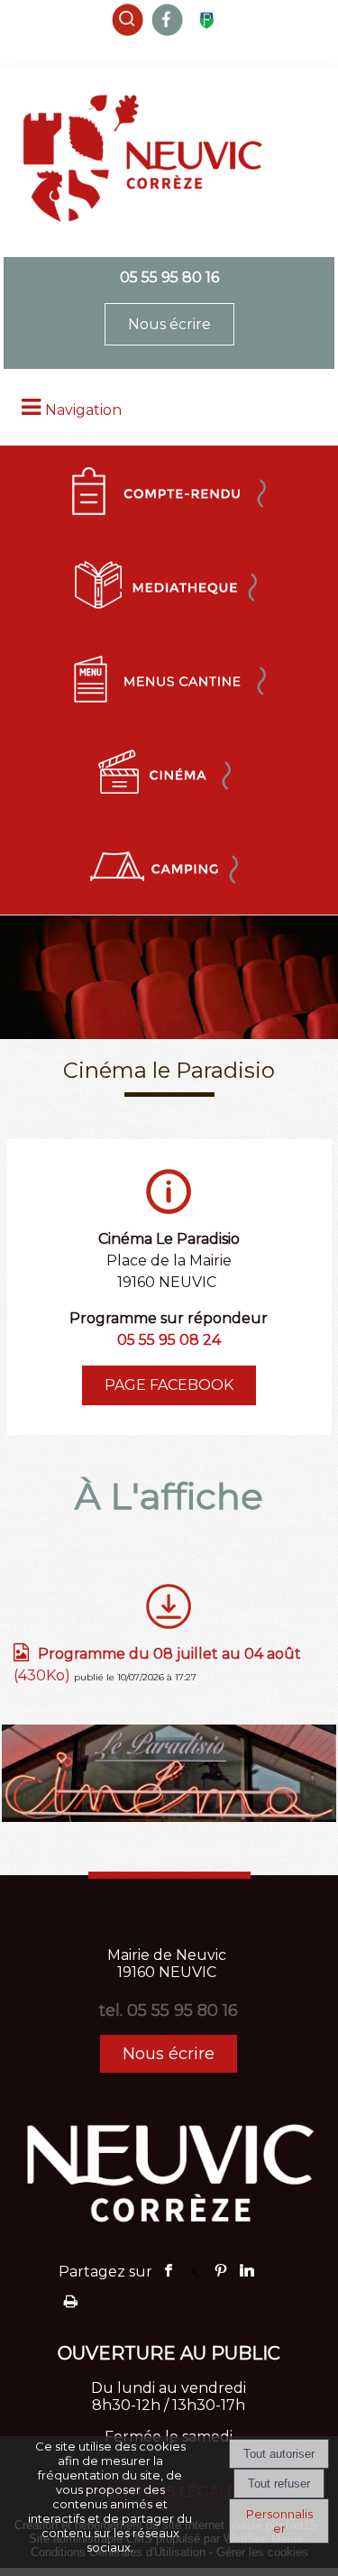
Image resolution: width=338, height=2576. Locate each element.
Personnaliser (279, 2521)
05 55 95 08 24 (169, 1340)
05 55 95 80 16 (169, 277)
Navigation (83, 410)
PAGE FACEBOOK (169, 1385)
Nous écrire (169, 324)
